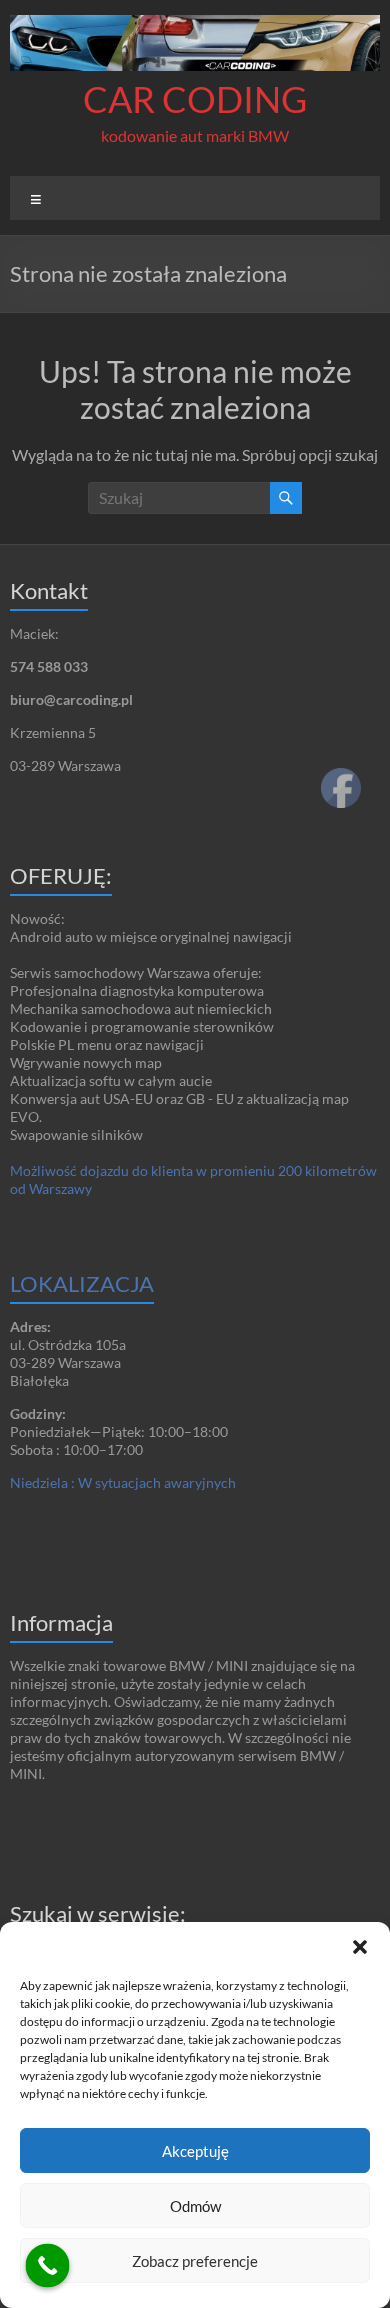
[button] (360, 1947)
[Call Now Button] (48, 2266)
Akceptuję (195, 2151)
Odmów (195, 2206)
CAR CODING (195, 99)
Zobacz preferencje (195, 2261)
